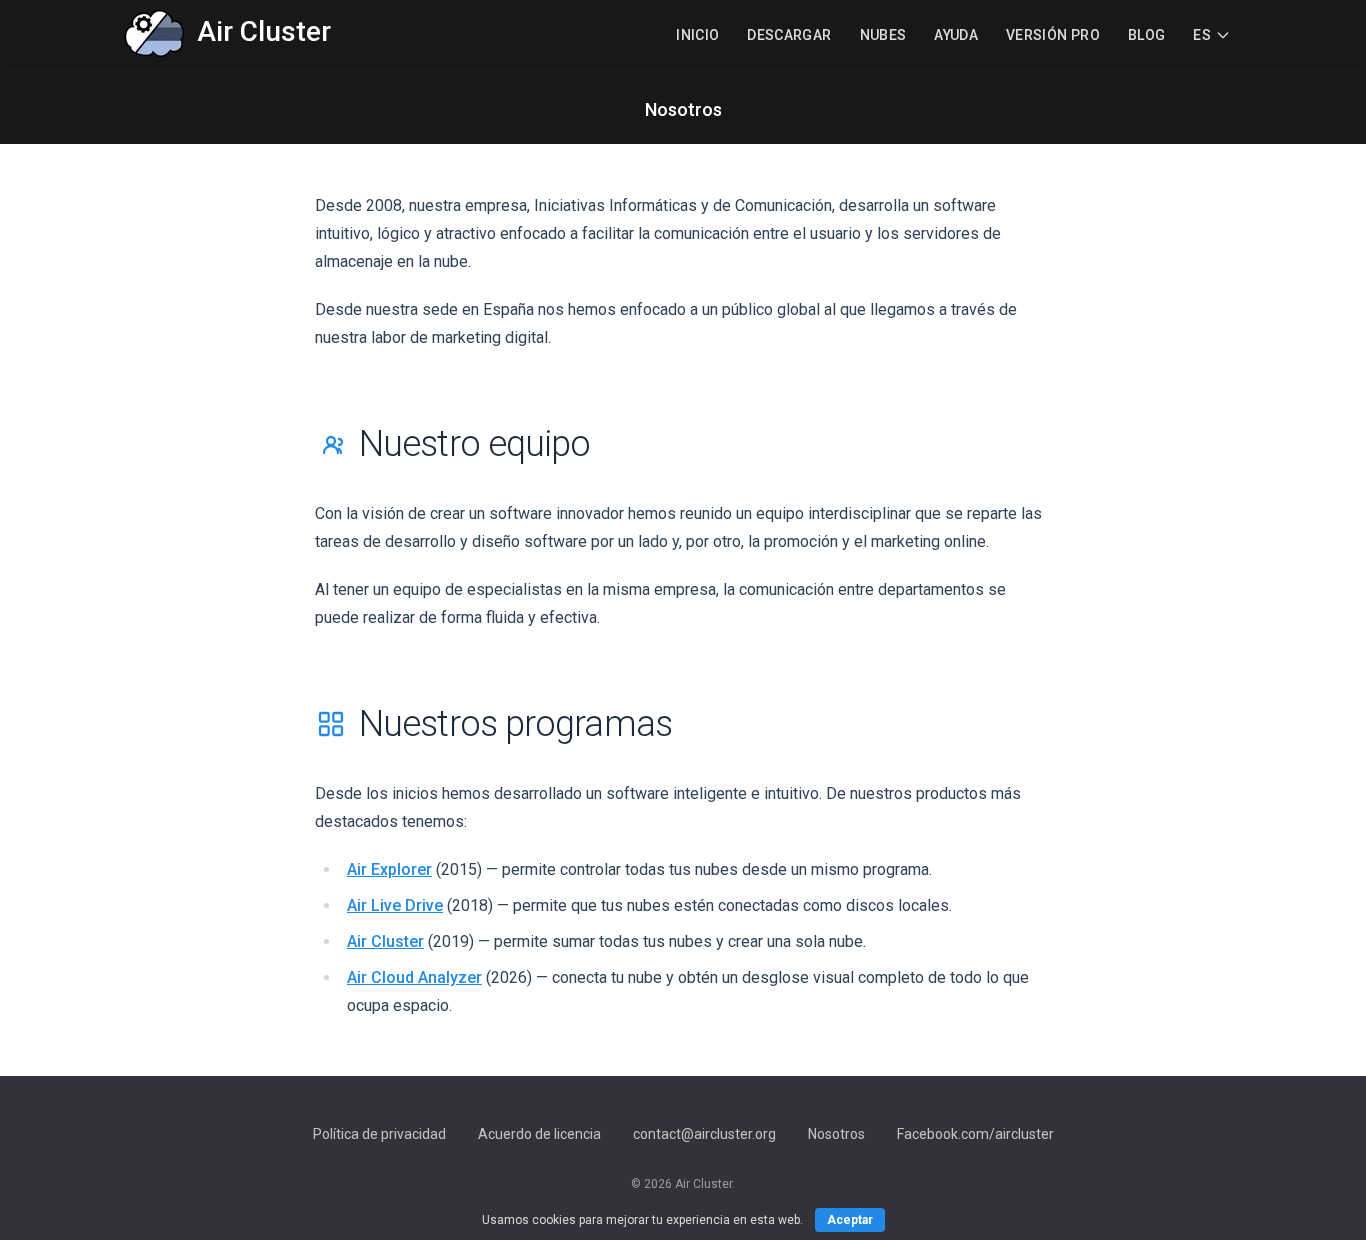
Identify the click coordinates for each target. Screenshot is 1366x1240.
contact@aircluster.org (704, 1134)
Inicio (697, 35)
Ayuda (956, 35)
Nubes (883, 35)
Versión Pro (1053, 35)
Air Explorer (389, 869)
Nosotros (836, 1134)
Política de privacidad (379, 1134)
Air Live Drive (395, 905)
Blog (1146, 35)
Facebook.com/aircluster (975, 1134)
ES (1202, 35)
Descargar (789, 35)
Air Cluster (385, 941)
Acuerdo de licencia (539, 1134)
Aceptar (850, 1220)
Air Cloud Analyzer (414, 977)
